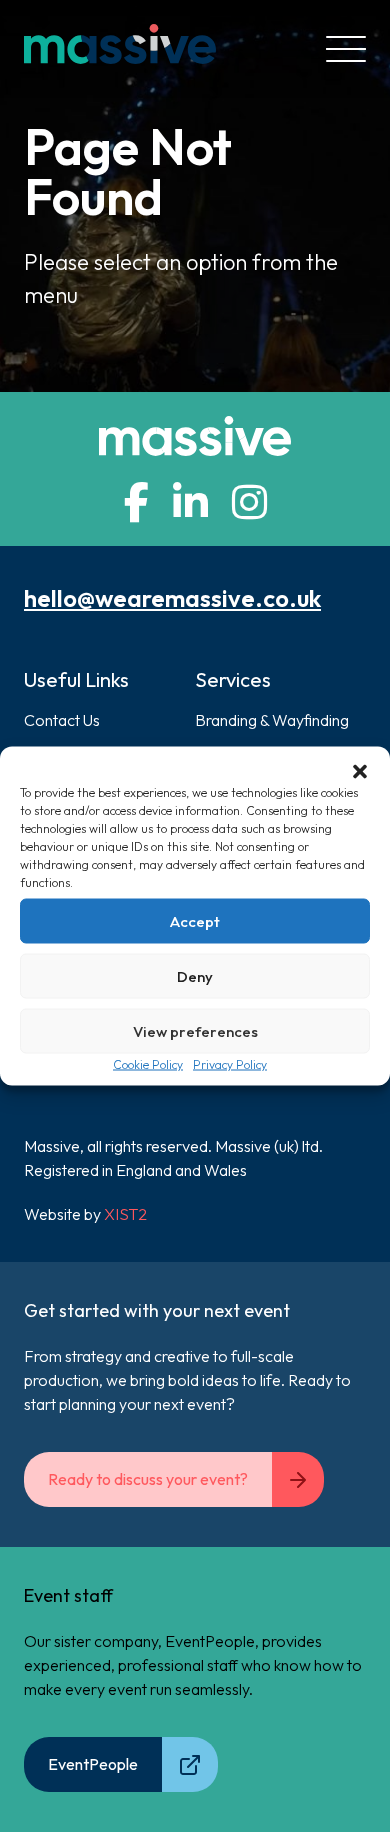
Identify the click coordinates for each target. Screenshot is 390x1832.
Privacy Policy (230, 1064)
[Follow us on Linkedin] (190, 502)
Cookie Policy (148, 1064)
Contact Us (62, 720)
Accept (195, 920)
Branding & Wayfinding (272, 720)
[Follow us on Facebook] (136, 502)
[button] (360, 772)
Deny (195, 975)
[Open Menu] (346, 49)
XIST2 (125, 1214)
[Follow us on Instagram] (249, 502)
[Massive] (120, 49)
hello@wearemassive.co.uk (172, 598)
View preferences (195, 1030)
